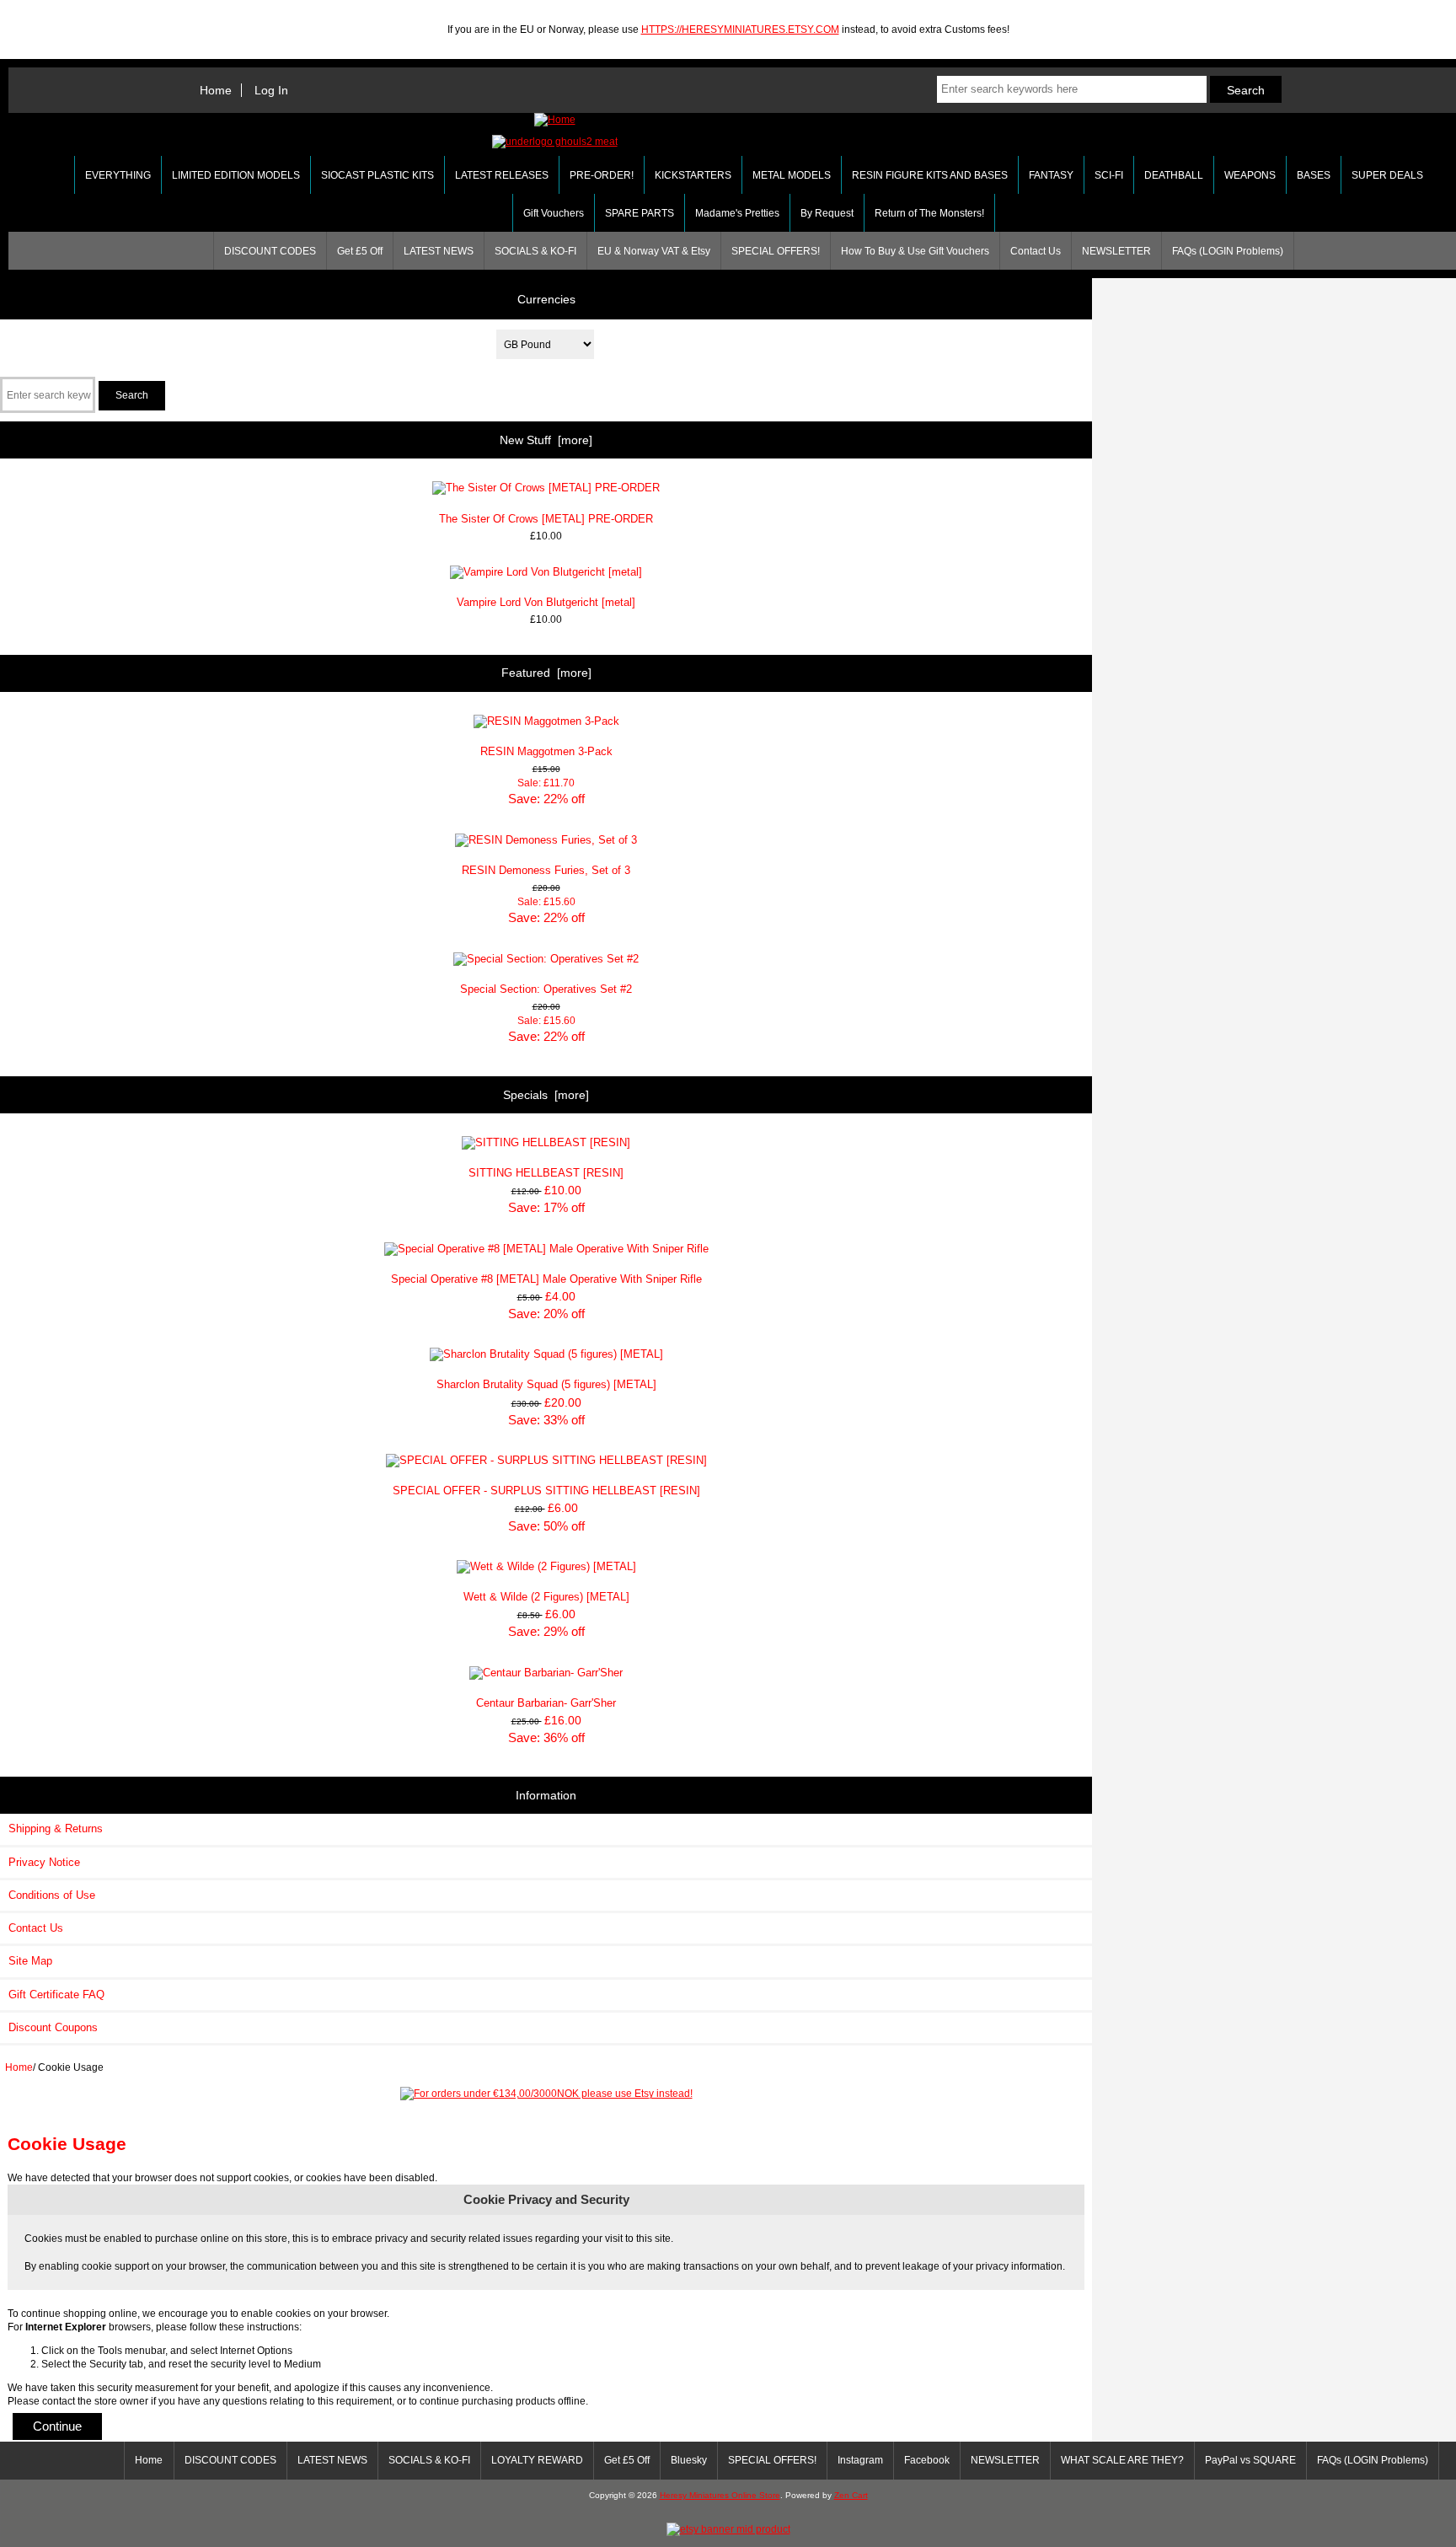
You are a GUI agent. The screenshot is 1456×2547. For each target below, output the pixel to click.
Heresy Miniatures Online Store (720, 2495)
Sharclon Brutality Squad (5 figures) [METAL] (546, 1384)
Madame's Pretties (737, 213)
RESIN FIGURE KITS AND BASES (930, 175)
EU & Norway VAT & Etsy (654, 251)
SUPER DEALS (1387, 175)
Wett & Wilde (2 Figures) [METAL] (546, 1597)
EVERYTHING (118, 175)
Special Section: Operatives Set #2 (546, 989)
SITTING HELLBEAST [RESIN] (546, 1173)
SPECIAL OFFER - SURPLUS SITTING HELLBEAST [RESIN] (546, 1491)
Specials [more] (546, 1095)
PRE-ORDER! (602, 175)
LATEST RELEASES (502, 175)
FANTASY (1051, 175)
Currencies (546, 298)
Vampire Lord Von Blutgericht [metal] (546, 602)
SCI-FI (1109, 175)
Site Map (30, 1961)
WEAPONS (1250, 175)
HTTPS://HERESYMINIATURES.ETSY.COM (740, 29)
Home (216, 90)
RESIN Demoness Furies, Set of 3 (546, 870)
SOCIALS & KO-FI (535, 251)
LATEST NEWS (439, 251)
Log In (271, 90)
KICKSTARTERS (693, 175)
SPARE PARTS (640, 213)
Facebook (927, 2460)
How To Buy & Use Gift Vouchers (915, 251)
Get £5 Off (360, 251)
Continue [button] (57, 2426)
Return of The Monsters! (929, 213)
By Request (827, 213)
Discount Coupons (53, 2027)
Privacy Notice (44, 1862)
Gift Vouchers (554, 213)
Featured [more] (546, 673)
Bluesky (689, 2460)
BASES (1314, 175)
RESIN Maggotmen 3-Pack (546, 751)
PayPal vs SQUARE (1250, 2460)
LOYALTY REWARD (537, 2460)
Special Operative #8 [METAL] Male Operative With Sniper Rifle (546, 1279)
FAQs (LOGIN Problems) (1228, 251)
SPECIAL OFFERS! (776, 251)
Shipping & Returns (56, 1828)
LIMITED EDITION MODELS (236, 175)
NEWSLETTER (1116, 251)
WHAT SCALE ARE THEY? (1122, 2460)
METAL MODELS (792, 175)
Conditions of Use (52, 1895)
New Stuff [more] (546, 440)
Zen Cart (851, 2495)
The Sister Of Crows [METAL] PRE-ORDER (546, 519)
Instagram (860, 2460)
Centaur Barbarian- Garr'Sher (546, 1703)
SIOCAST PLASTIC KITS (377, 175)
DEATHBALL (1174, 175)
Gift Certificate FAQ (56, 1995)
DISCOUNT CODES (270, 251)
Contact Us (1036, 251)
